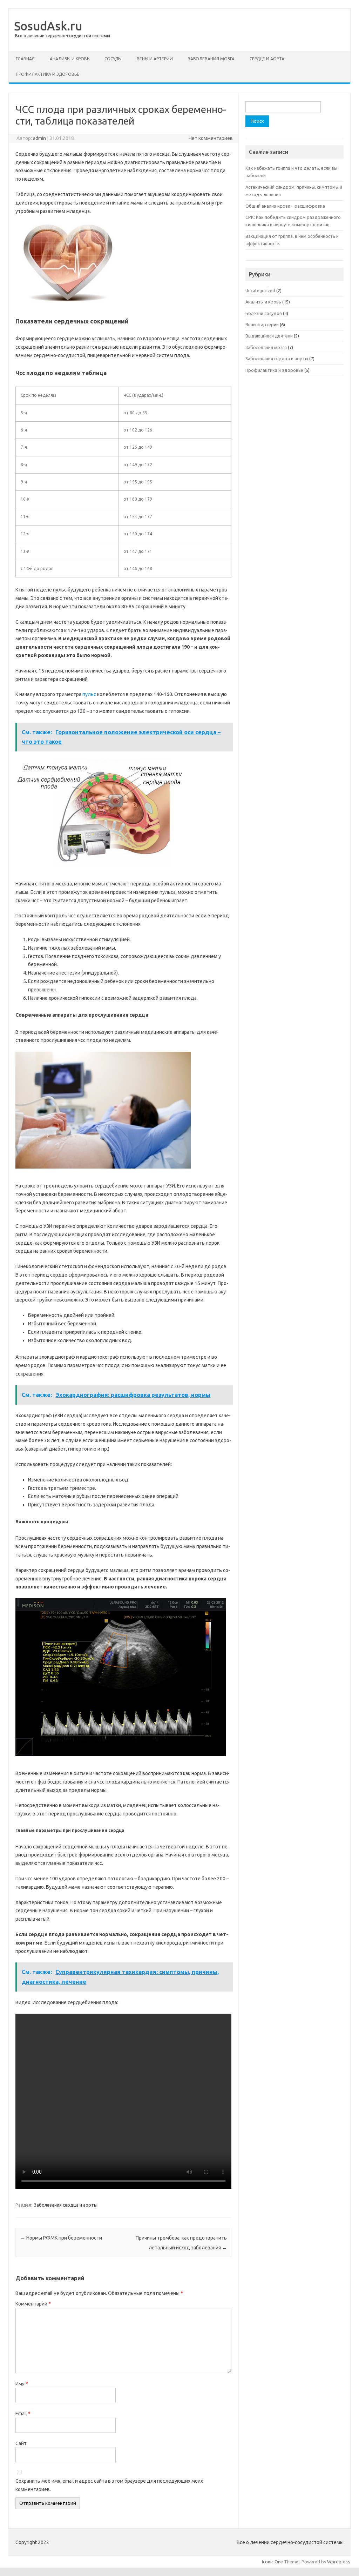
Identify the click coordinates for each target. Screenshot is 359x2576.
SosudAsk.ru (48, 26)
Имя (22, 2384)
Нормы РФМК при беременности (61, 2238)
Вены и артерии (155, 59)
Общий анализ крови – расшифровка (285, 206)
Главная (25, 59)
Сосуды (113, 59)
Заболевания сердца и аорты (66, 2205)
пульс (89, 694)
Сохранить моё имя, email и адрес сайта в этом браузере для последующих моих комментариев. (109, 2485)
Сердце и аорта (267, 59)
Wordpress (338, 2562)
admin (39, 138)
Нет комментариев (211, 138)
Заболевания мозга (211, 59)
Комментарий (33, 2304)
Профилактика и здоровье (48, 74)
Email (23, 2414)
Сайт (21, 2443)
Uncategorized (260, 290)
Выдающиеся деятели (269, 336)
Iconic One (272, 2562)
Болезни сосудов (264, 313)
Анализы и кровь (70, 59)
